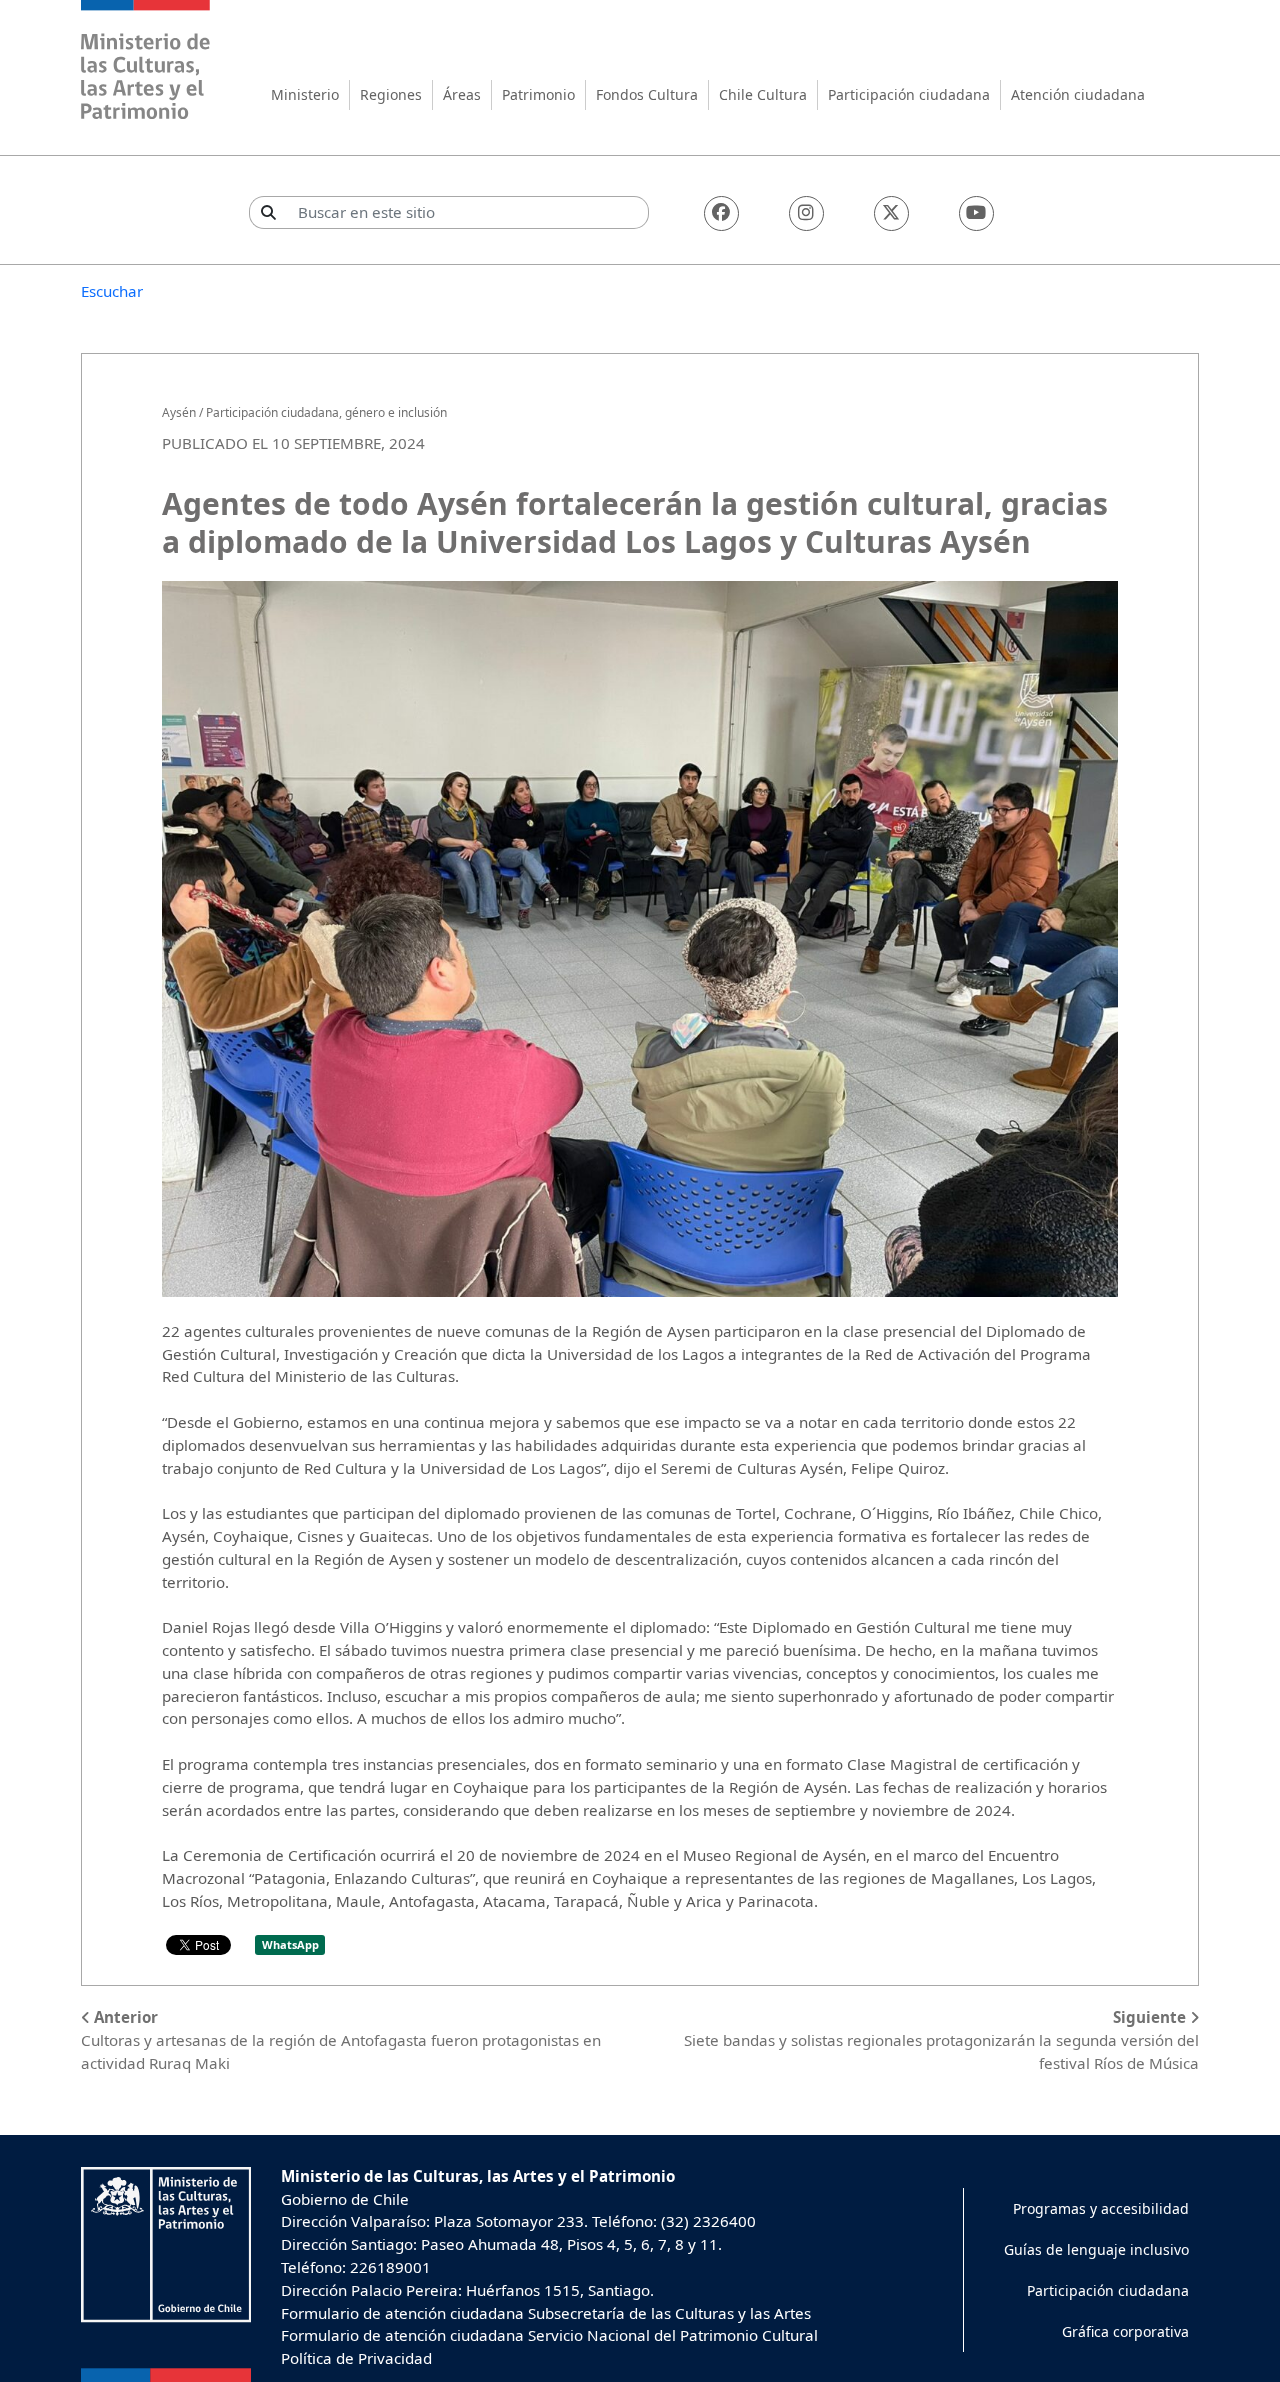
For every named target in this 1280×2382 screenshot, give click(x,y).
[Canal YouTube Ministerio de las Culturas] (976, 213)
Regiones (391, 94)
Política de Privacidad (356, 2358)
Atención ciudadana (1078, 94)
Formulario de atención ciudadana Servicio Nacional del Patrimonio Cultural (549, 2335)
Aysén (179, 412)
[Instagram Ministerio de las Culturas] (806, 213)
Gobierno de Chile (345, 2199)
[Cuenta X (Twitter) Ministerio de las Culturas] (891, 213)
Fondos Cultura (647, 94)
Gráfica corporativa (1125, 2331)
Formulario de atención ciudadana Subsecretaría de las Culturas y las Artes (546, 2313)
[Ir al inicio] (146, 62)
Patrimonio (538, 94)
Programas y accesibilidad (1101, 2208)
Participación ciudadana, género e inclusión (326, 412)
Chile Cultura (763, 94)
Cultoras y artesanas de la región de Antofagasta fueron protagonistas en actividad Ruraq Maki (341, 2040)
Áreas (462, 94)
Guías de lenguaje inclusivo (1096, 2249)
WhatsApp (290, 1944)
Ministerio (305, 94)
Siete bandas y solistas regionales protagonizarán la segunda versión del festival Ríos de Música (941, 2040)
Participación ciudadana (909, 94)
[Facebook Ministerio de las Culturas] (721, 213)
